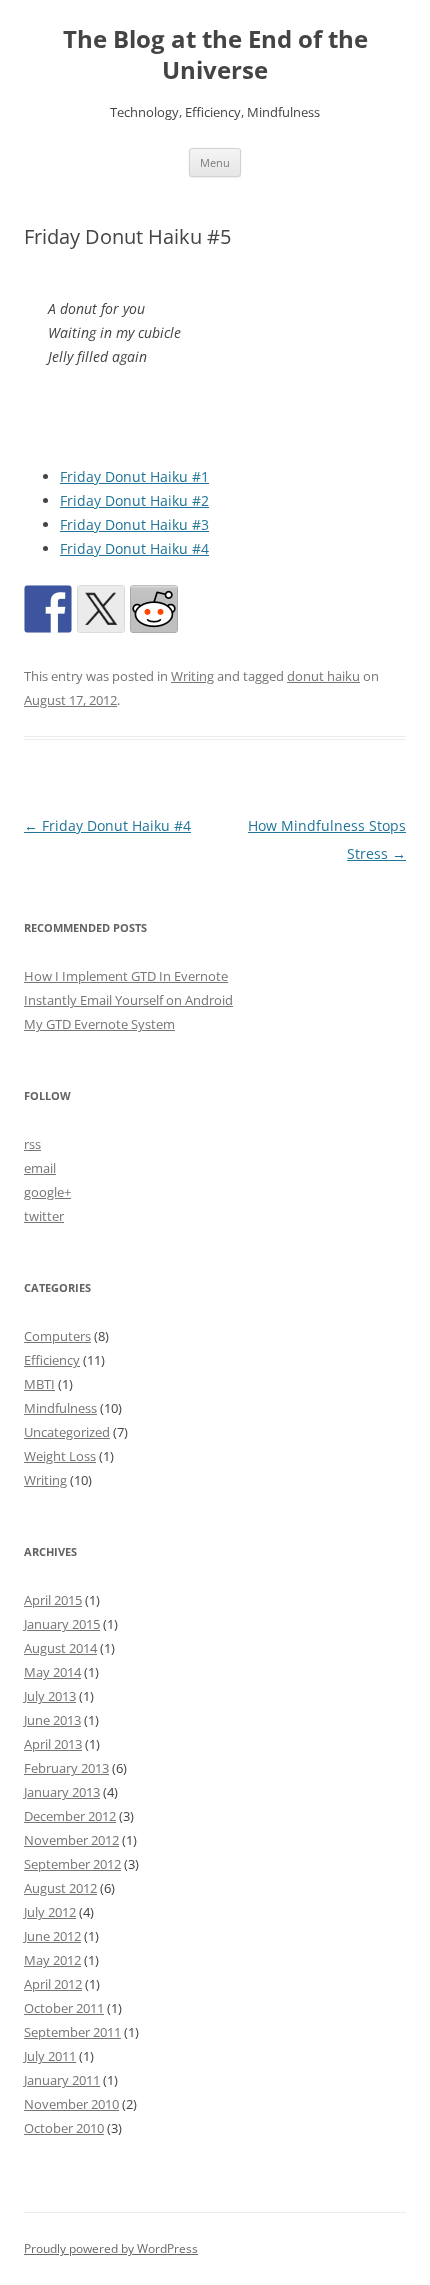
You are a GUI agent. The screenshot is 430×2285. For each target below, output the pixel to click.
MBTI (39, 1384)
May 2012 (52, 1960)
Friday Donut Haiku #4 (134, 548)
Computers (57, 1336)
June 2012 (52, 1936)
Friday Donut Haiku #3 (134, 524)
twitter (44, 1216)
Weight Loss (60, 1456)
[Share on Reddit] (154, 609)
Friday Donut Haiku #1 (134, 476)
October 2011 (64, 2008)
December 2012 (70, 1816)
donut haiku (323, 676)
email (40, 1168)
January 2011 (62, 2080)
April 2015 (53, 1600)
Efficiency (52, 1360)
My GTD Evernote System (99, 1024)
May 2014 (52, 1672)
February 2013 (66, 1768)
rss (32, 1144)
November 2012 (71, 1840)
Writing (192, 676)
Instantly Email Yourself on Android (128, 1000)
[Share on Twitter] (101, 609)
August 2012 (60, 1888)
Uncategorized (67, 1432)
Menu (215, 162)
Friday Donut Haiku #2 (134, 500)
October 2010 (64, 2128)
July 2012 (50, 1912)
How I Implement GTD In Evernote (126, 976)
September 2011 (72, 2032)
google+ (47, 1192)
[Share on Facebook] (48, 609)
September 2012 (72, 1864)
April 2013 (53, 1744)
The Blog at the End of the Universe (215, 55)
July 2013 (50, 1696)
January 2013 (62, 1792)
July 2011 (50, 2056)
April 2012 (53, 1984)
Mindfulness (60, 1408)
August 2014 (60, 1648)
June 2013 (52, 1720)
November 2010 (71, 2104)
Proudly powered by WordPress (111, 2248)
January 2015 (62, 1624)
